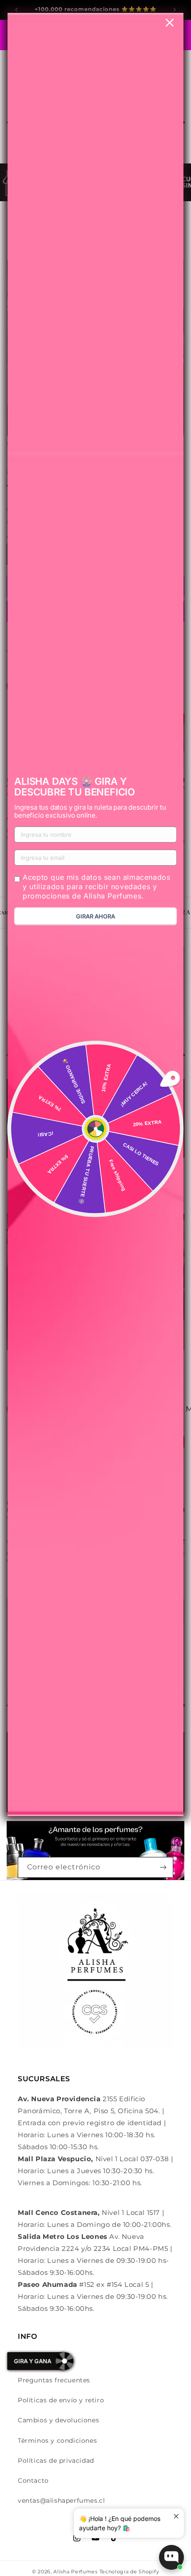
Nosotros (33, 2360)
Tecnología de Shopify (129, 2572)
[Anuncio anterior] (16, 10)
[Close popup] (176, 2516)
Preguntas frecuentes (54, 2380)
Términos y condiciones (57, 2441)
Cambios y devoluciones (58, 2420)
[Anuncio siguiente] (175, 10)
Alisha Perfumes (76, 2572)
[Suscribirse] (163, 1867)
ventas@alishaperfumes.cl (61, 2500)
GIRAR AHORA (95, 916)
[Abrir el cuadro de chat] (171, 2557)
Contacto (33, 2481)
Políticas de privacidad (56, 2461)
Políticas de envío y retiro (61, 2400)
